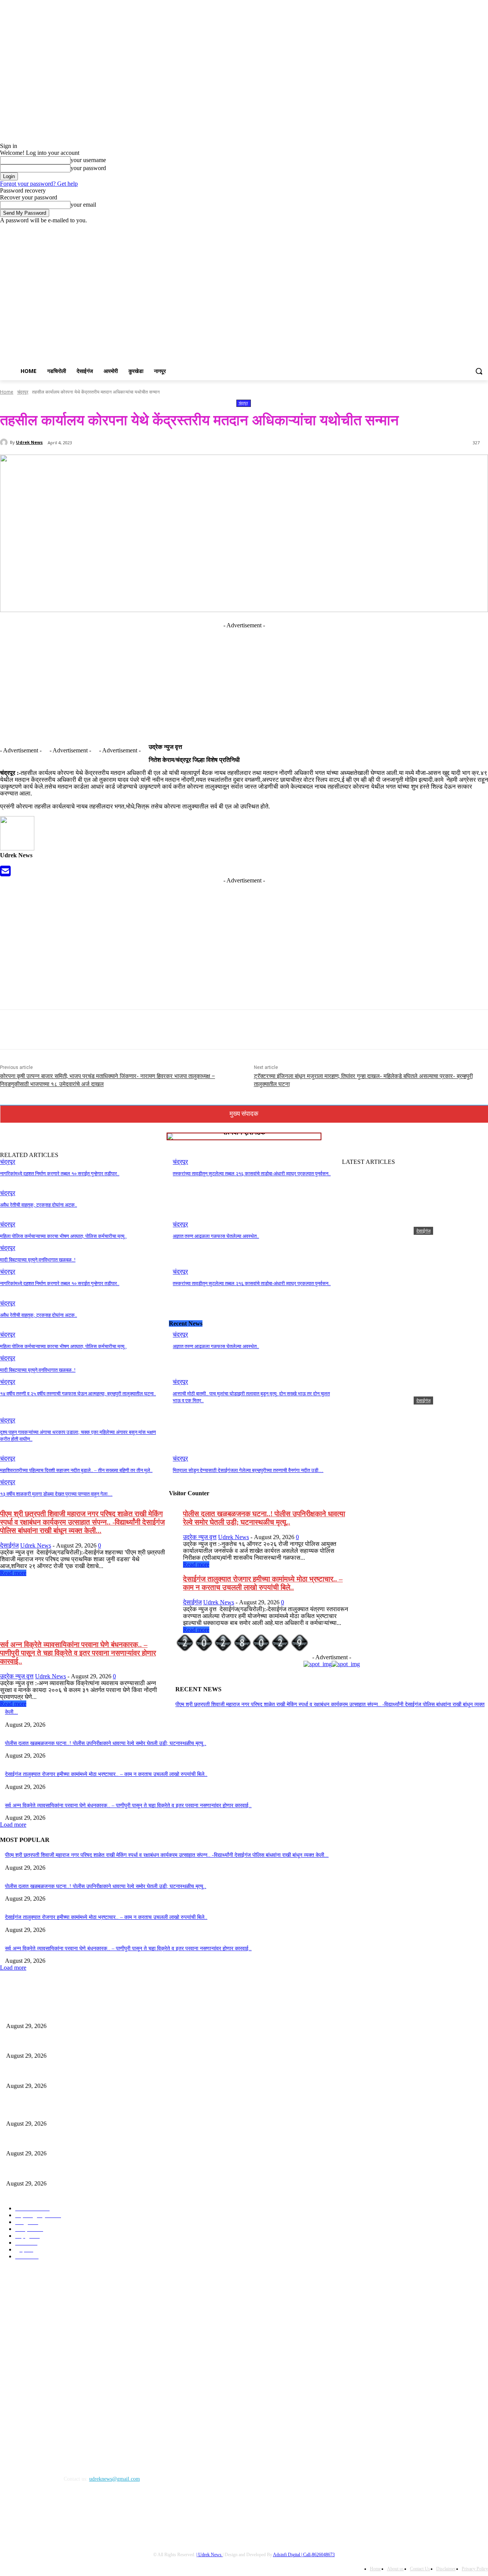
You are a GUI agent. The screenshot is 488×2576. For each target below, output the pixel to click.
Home (7, 392)
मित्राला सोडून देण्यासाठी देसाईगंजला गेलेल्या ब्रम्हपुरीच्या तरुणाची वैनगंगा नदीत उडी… (248, 1470)
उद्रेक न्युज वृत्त (200, 1537)
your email (83, 205)
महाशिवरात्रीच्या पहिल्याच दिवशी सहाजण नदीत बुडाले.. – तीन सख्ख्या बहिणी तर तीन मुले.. (76, 1470)
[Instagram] (452, 229)
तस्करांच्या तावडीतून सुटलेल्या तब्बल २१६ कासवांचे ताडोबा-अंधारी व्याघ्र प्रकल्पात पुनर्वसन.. (252, 1174)
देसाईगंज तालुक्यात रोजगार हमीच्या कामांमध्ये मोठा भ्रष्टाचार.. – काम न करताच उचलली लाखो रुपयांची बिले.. (263, 1583)
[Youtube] (484, 229)
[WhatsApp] (300, 1030)
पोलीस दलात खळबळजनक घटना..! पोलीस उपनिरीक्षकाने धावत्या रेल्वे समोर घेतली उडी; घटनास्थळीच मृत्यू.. (264, 1518)
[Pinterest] (272, 1030)
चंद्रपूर (23, 392)
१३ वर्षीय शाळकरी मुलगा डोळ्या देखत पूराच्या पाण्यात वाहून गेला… (56, 1494)
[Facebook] (441, 229)
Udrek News (29, 442)
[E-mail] (5, 873)
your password (88, 168)
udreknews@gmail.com (115, 2479)
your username (88, 160)
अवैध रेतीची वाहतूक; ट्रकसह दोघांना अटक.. (39, 1205)
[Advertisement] (285, 301)
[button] (479, 371)
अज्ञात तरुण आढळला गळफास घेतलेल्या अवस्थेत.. (216, 1236)
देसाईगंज (423, 1231)
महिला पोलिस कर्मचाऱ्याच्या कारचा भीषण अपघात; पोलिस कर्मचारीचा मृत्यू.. (63, 1236)
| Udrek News (209, 2555)
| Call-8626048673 (318, 2555)
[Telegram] (47, 2514)
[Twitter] (463, 229)
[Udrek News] (5, 442)
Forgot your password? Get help (39, 184)
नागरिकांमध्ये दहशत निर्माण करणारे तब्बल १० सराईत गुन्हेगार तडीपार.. (60, 1174)
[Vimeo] (473, 229)
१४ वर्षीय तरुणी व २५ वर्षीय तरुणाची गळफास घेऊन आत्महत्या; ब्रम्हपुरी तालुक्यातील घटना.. (78, 1394)
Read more (13, 1573)
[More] (327, 1030)
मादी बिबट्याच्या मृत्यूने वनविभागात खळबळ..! (38, 1260)
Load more (13, 1825)
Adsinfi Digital (287, 2555)
